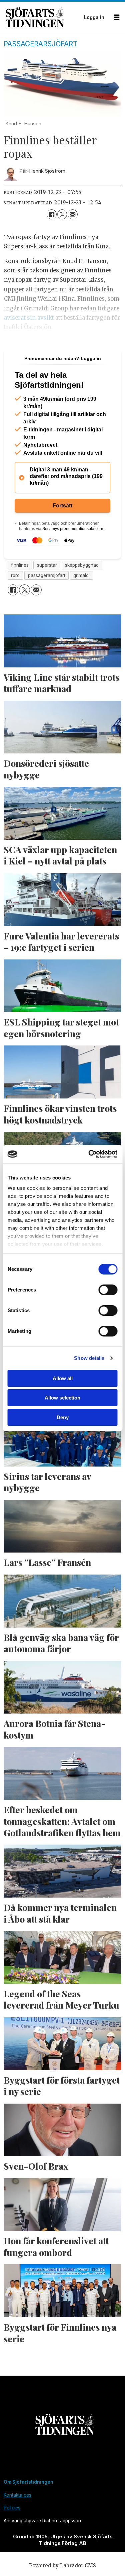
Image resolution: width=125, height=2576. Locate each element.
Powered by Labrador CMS (62, 2565)
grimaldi (81, 575)
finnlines (20, 565)
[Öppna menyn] (117, 17)
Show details (89, 1358)
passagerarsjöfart (47, 575)
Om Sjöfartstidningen (28, 2482)
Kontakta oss (17, 2495)
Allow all (63, 1378)
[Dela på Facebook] (51, 214)
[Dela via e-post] (72, 214)
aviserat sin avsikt (29, 318)
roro (15, 575)
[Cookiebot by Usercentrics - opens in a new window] (89, 1154)
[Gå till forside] (43, 17)
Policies (12, 2508)
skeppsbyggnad (82, 565)
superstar (47, 565)
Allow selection (62, 1398)
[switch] (108, 1290)
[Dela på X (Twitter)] (62, 214)
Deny (63, 1417)
